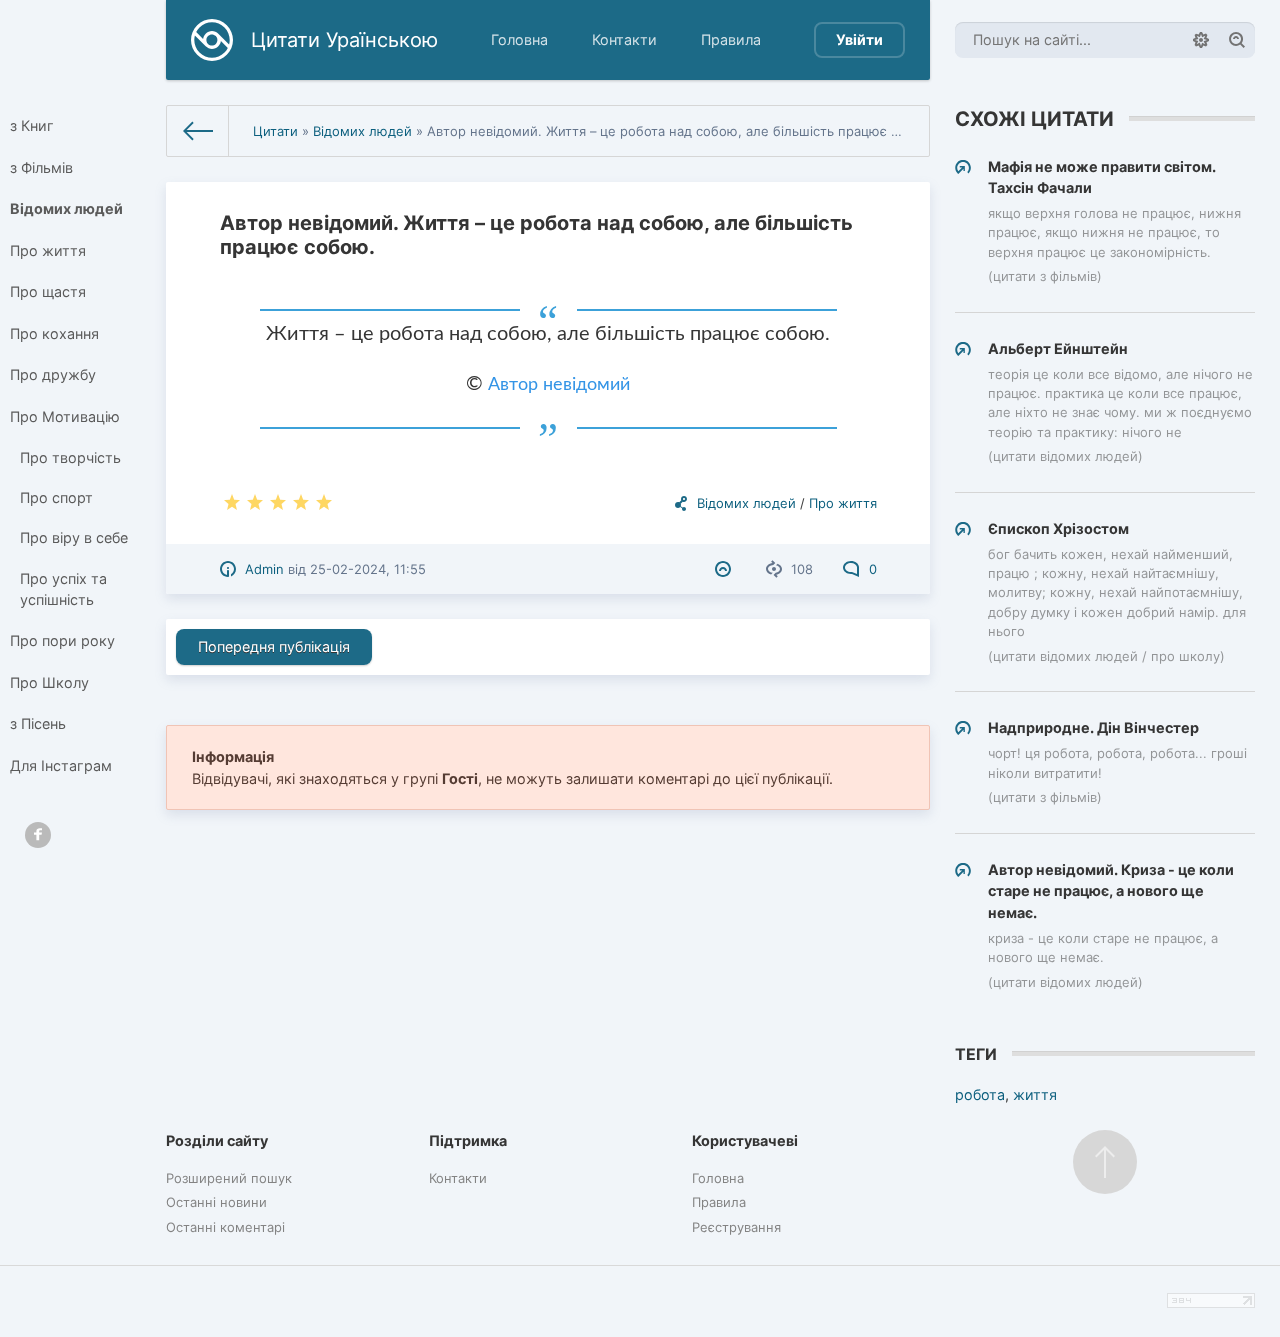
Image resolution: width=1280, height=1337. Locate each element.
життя (1035, 1094)
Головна (519, 39)
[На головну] (198, 131)
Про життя (48, 250)
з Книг (32, 125)
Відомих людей (66, 208)
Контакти (624, 39)
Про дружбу (53, 374)
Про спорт (56, 497)
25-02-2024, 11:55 (368, 569)
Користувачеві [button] (745, 1140)
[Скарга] (725, 569)
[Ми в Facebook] (38, 835)
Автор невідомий (559, 385)
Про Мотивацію (65, 416)
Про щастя (48, 291)
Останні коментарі (225, 1227)
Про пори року (62, 640)
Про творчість (70, 457)
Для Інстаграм (61, 765)
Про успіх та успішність (63, 589)
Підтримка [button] (468, 1140)
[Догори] (1105, 1162)
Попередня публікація (274, 646)
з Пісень (38, 723)
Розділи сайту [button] (217, 1140)
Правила (731, 39)
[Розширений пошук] (1201, 40)
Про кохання (54, 333)
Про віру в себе (74, 537)
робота (980, 1094)
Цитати (275, 131)
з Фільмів (41, 167)
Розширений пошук (229, 1178)
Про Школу (49, 682)
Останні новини (216, 1202)
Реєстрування (736, 1227)
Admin (264, 569)
